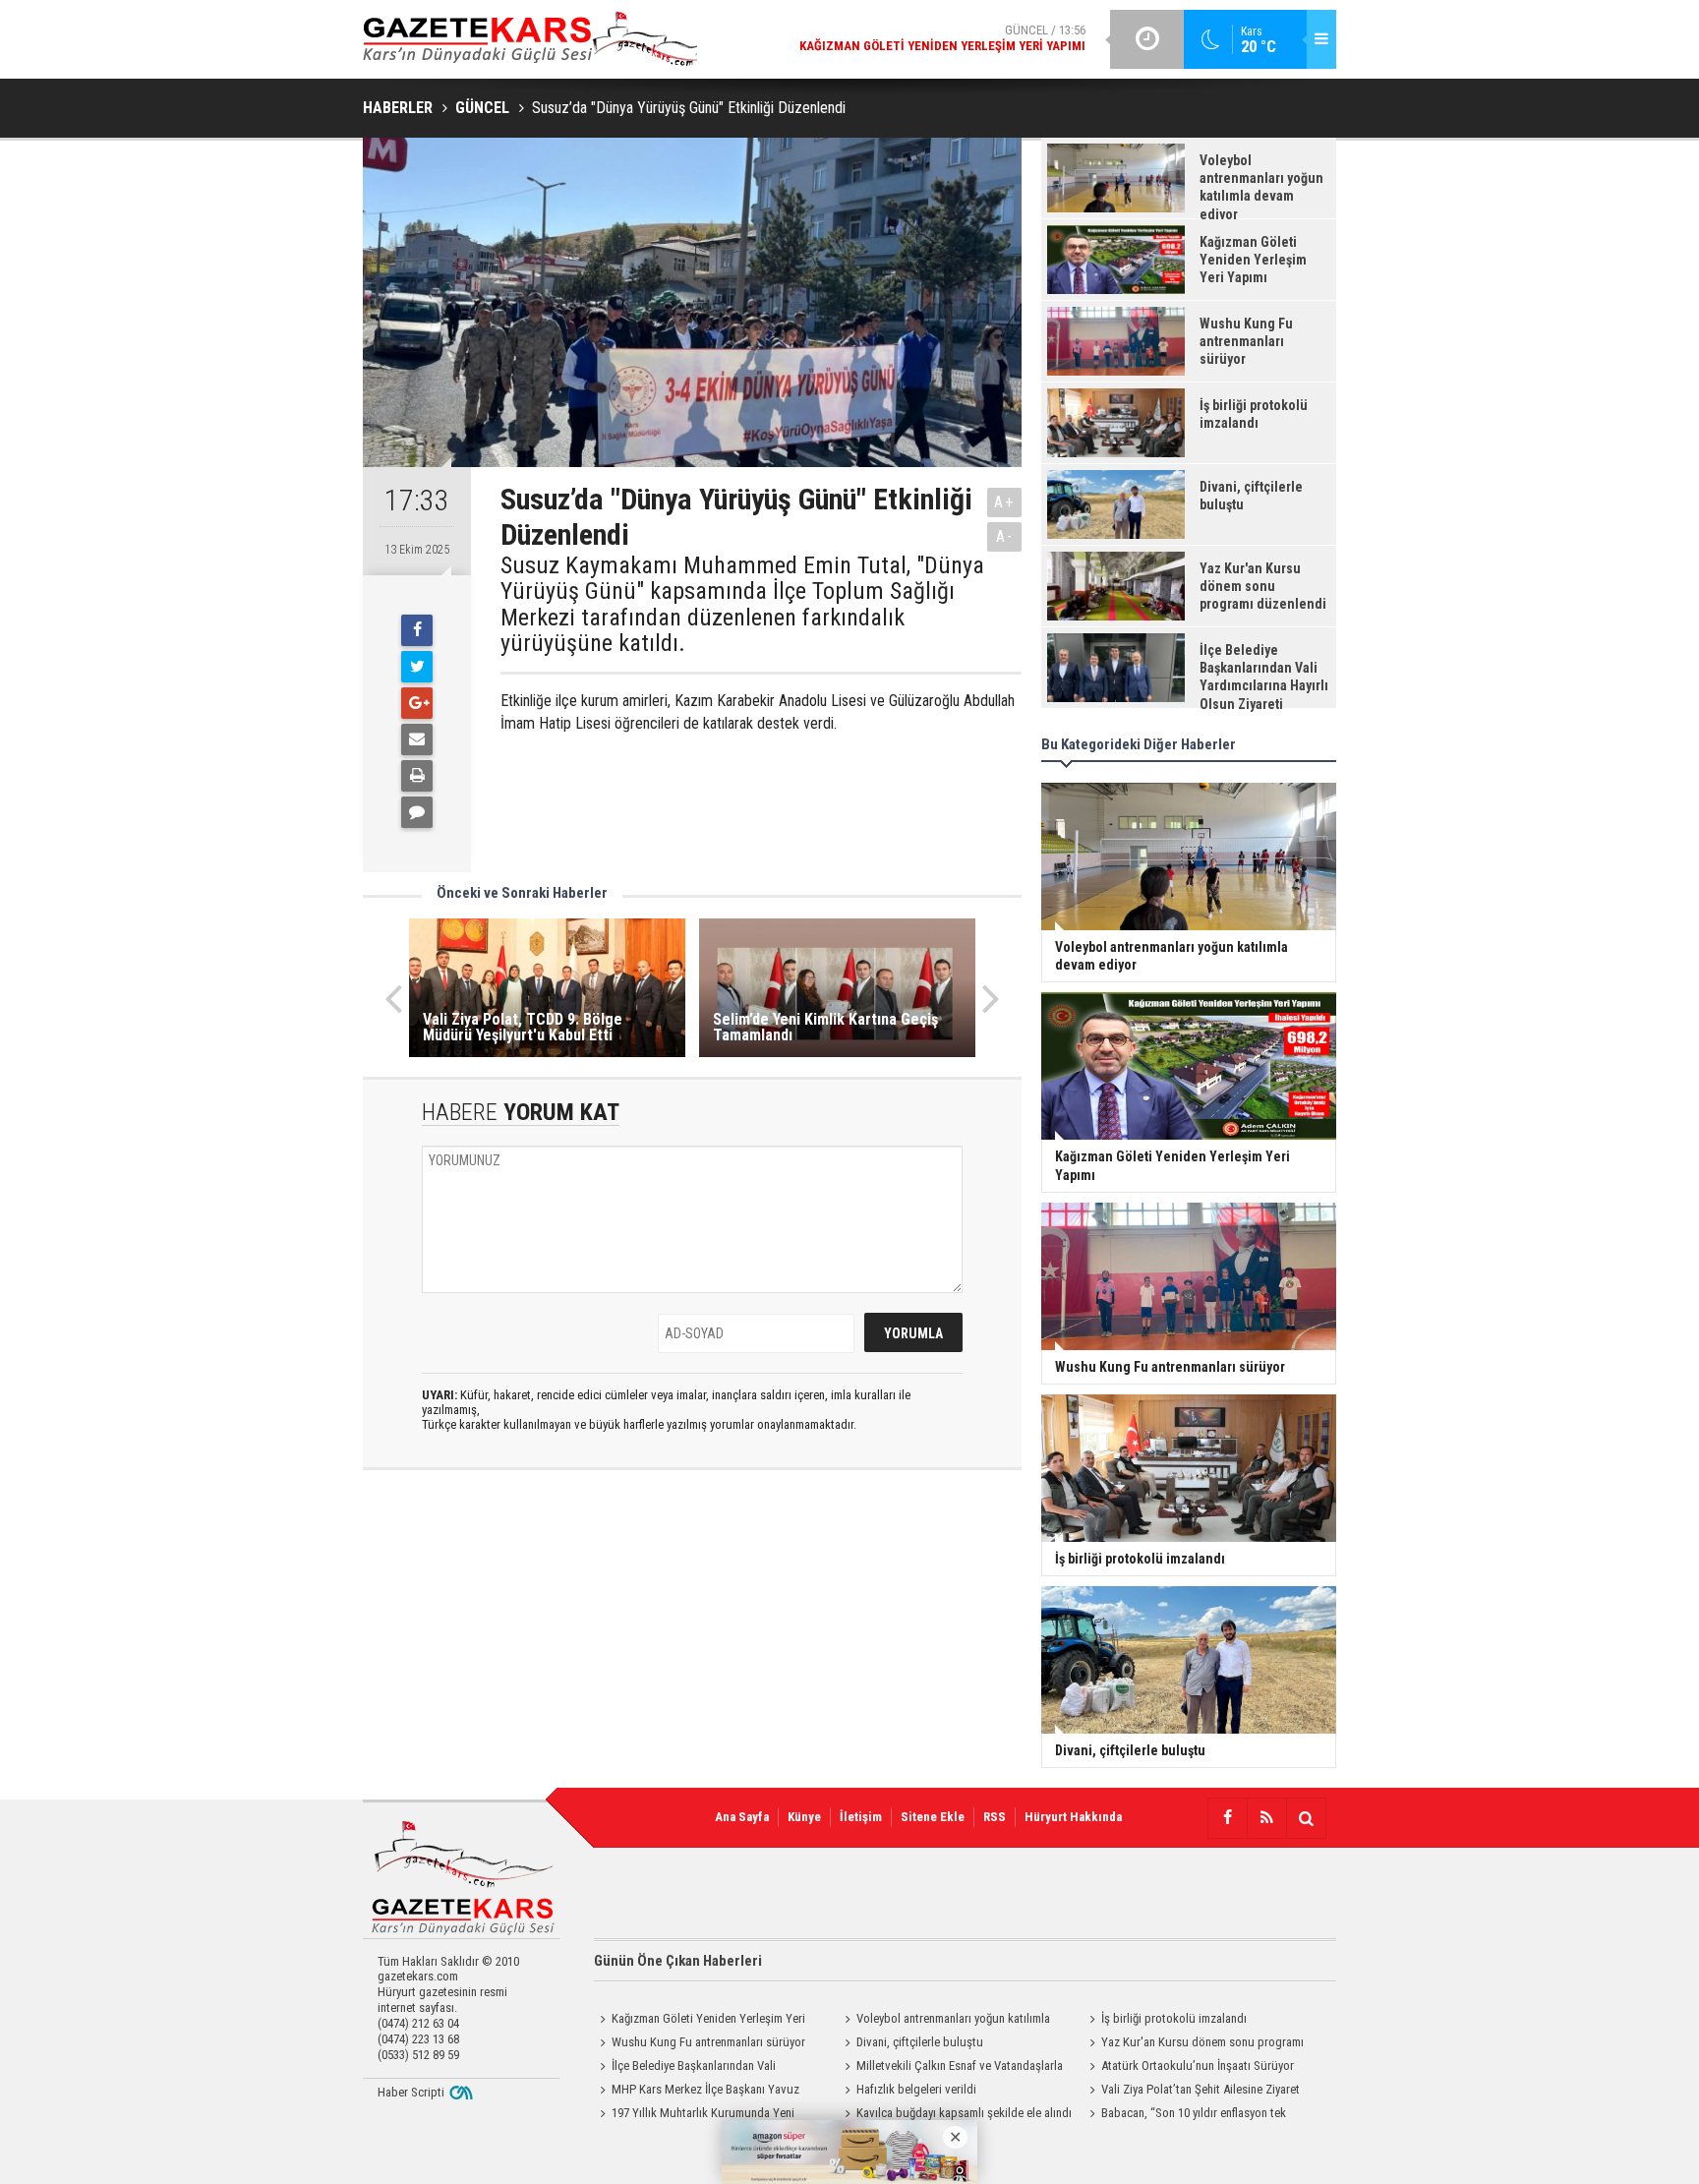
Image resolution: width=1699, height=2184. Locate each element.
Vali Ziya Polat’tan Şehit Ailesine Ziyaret (1201, 2089)
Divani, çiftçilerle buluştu (920, 2042)
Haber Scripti (411, 2092)
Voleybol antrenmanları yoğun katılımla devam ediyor (944, 2021)
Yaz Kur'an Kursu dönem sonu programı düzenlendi (1194, 2044)
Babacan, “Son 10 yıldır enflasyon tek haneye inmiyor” (1185, 2115)
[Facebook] (417, 630)
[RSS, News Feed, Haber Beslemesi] (1266, 1818)
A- (1005, 536)
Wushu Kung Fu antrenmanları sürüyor (708, 2042)
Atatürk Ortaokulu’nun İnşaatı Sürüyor (1198, 2066)
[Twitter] (417, 667)
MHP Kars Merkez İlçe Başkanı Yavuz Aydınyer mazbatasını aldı (697, 2092)
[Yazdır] (417, 776)
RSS (995, 1817)
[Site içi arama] (1306, 1818)
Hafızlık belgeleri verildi (916, 2089)
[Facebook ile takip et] (1227, 1818)
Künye (804, 1817)
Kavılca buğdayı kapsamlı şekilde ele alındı (964, 2113)
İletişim (861, 1817)
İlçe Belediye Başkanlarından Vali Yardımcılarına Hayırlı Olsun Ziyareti (685, 2068)
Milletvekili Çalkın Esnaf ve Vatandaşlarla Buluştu (951, 2068)
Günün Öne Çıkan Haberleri (678, 1961)
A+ (1004, 502)
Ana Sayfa (742, 1817)
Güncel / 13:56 (942, 38)
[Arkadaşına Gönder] (417, 739)
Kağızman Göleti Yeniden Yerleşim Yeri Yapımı (700, 2021)
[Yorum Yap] (417, 812)
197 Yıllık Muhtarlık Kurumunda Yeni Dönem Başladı (694, 2115)
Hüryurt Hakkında (1073, 1817)
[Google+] (417, 703)
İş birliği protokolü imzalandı (1174, 2018)
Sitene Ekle (933, 1817)
